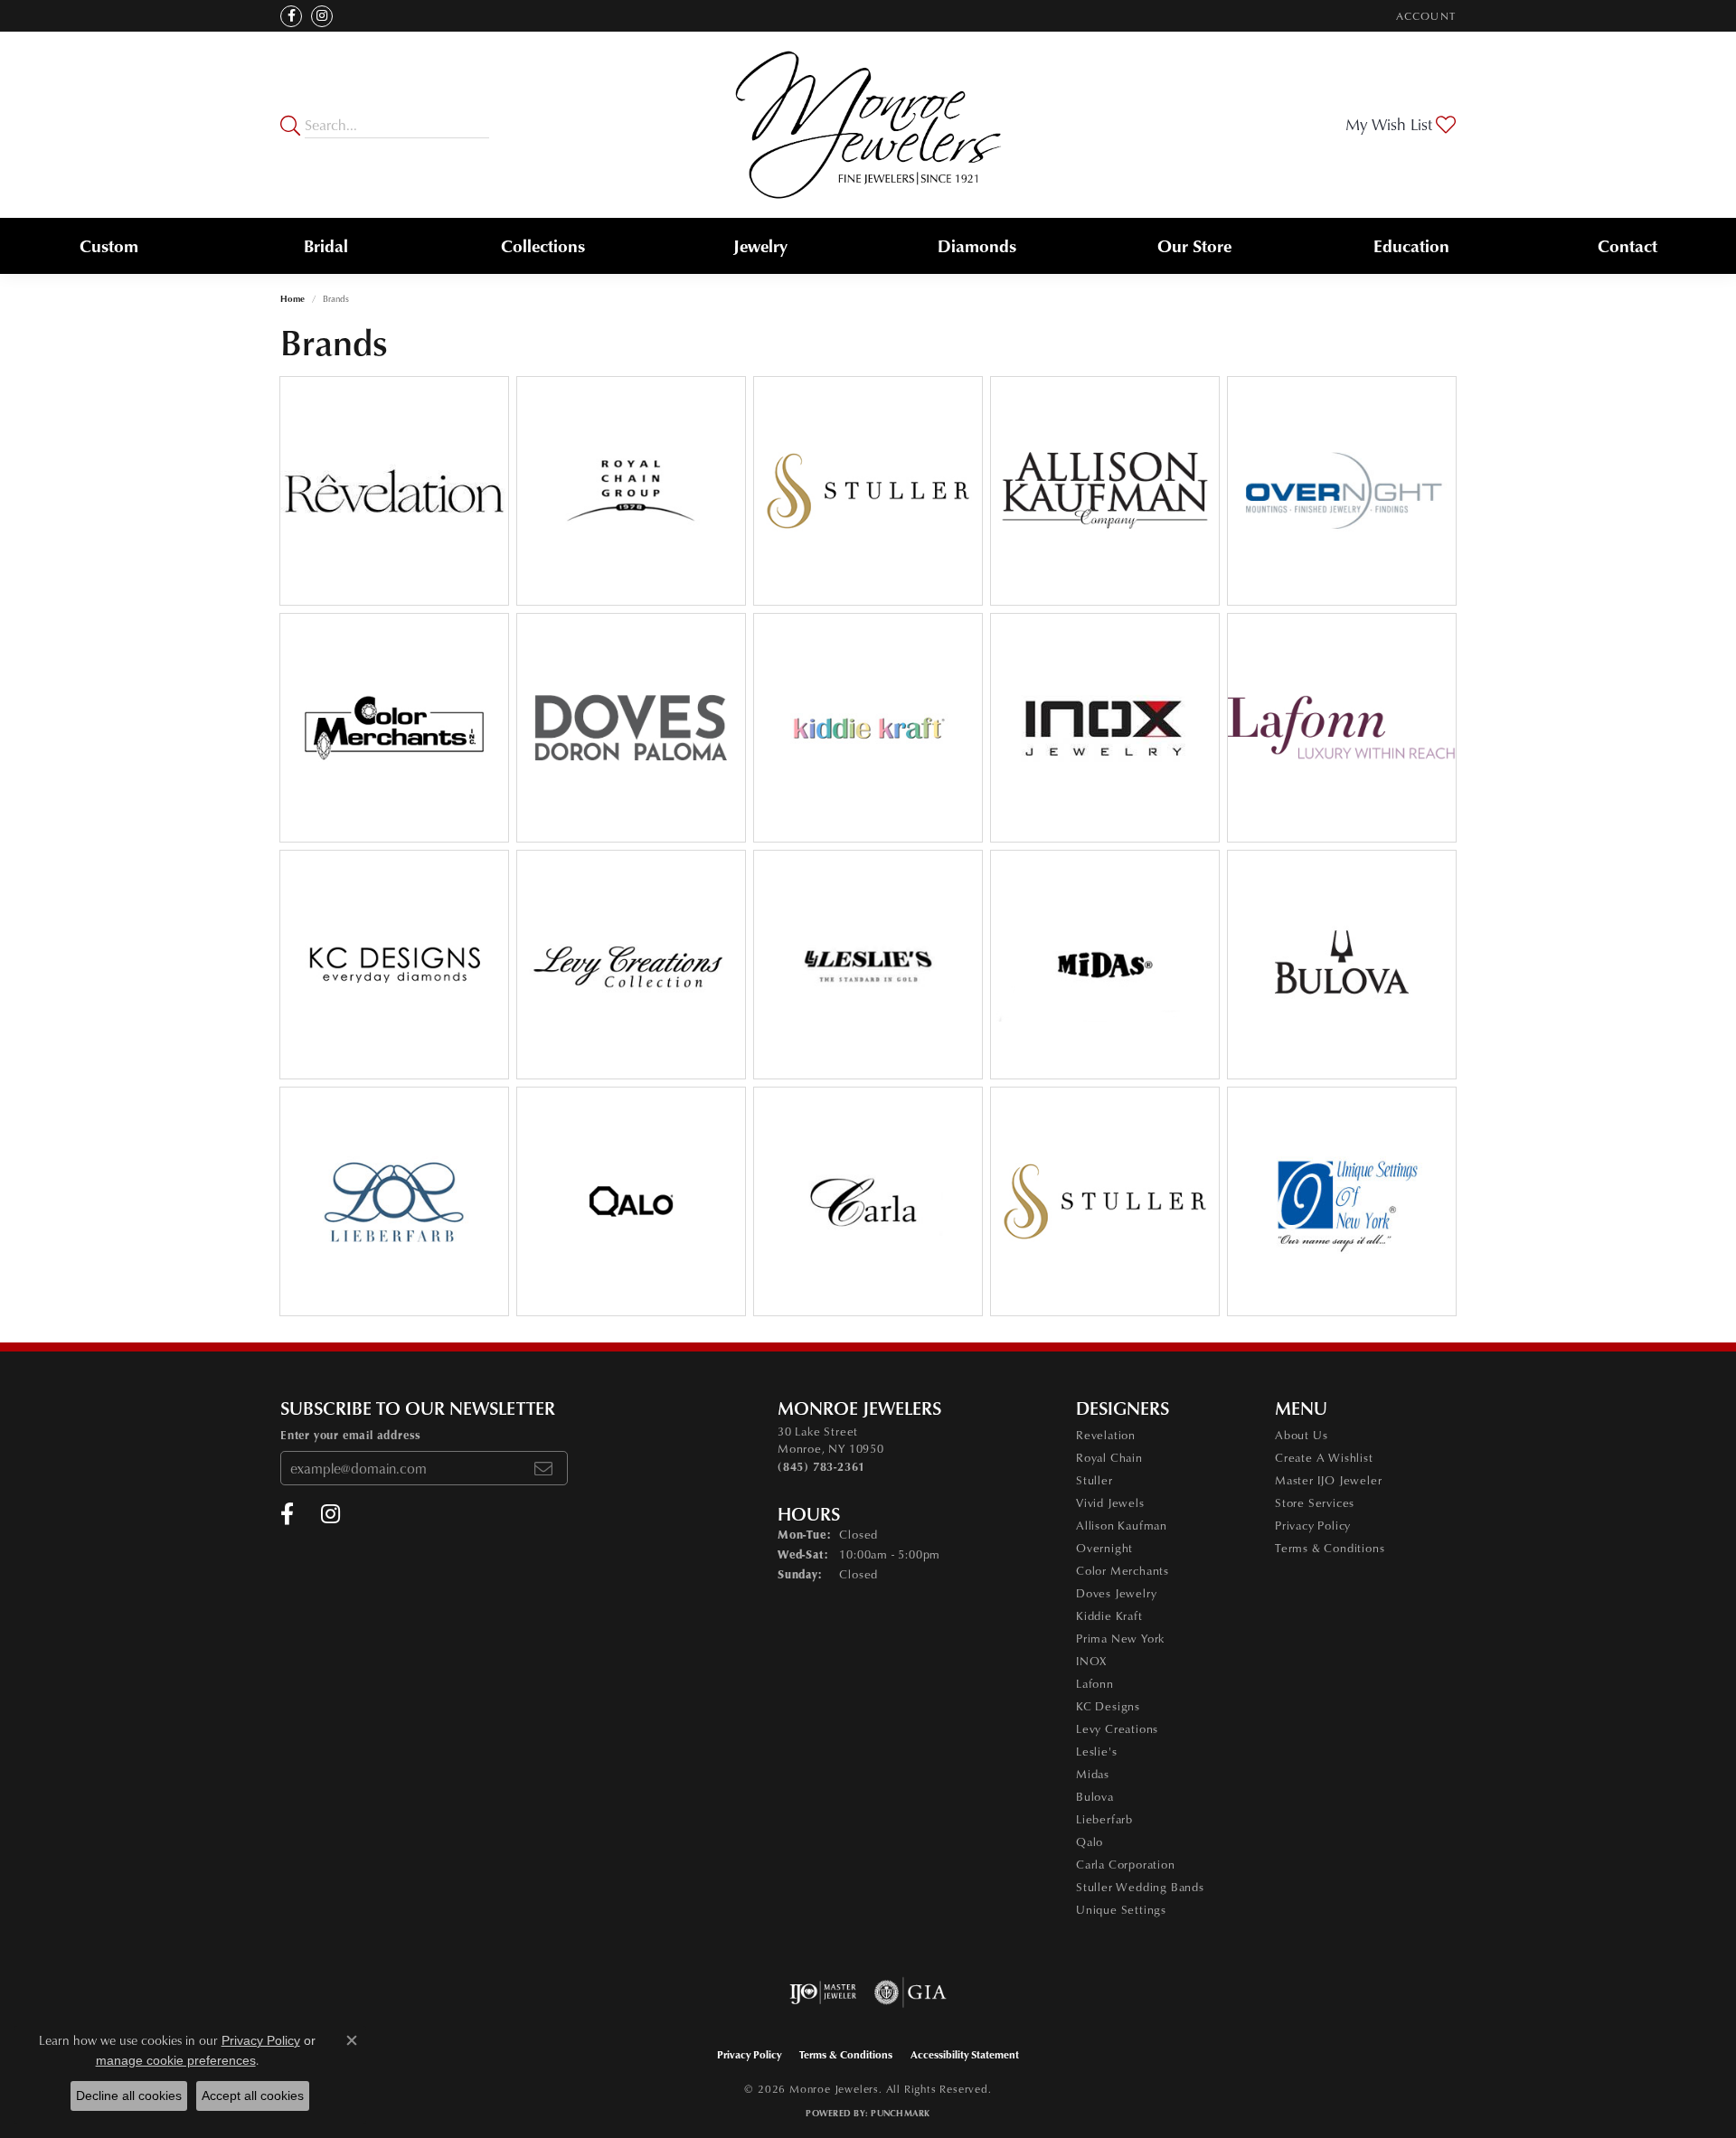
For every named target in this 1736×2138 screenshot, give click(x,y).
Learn (395, 501)
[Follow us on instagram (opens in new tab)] (322, 16)
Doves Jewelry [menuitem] (1116, 1593)
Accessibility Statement (965, 2054)
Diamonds (977, 245)
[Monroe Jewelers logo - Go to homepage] (868, 125)
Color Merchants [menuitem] (1123, 1570)
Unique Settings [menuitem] (1121, 1909)
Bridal (326, 245)
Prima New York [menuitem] (1120, 1638)
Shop (579, 501)
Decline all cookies (129, 2096)
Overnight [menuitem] (1104, 1548)
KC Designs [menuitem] (1108, 1706)
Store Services (1315, 1502)
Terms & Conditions (1330, 1548)
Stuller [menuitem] (1094, 1480)
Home (292, 298)
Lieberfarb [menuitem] (1104, 1819)
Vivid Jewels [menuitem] (1110, 1502)
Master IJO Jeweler (1328, 1480)
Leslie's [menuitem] (1096, 1751)
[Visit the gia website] (910, 1992)
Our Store (1194, 245)
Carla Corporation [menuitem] (1126, 1864)
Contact (1627, 245)
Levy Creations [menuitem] (1117, 1728)
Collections (543, 245)
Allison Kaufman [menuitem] (1122, 1525)
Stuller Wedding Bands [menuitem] (1140, 1887)
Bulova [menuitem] (1095, 1796)
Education (1411, 245)
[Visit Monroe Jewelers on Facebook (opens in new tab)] (291, 16)
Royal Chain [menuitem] (1109, 1457)
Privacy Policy (1313, 1525)
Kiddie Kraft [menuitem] (1109, 1615)
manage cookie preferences (176, 2060)
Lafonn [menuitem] (1095, 1683)
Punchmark (900, 2113)
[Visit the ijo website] (823, 1992)
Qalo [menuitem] (1090, 1841)
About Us (1301, 1435)
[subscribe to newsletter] (543, 1468)
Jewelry (760, 245)
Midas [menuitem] (1093, 1774)
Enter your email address (351, 1435)
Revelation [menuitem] (1106, 1435)
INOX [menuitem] (1091, 1661)
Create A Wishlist (1324, 1457)
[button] (1424, 16)
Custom (109, 245)
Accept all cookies (253, 2096)
